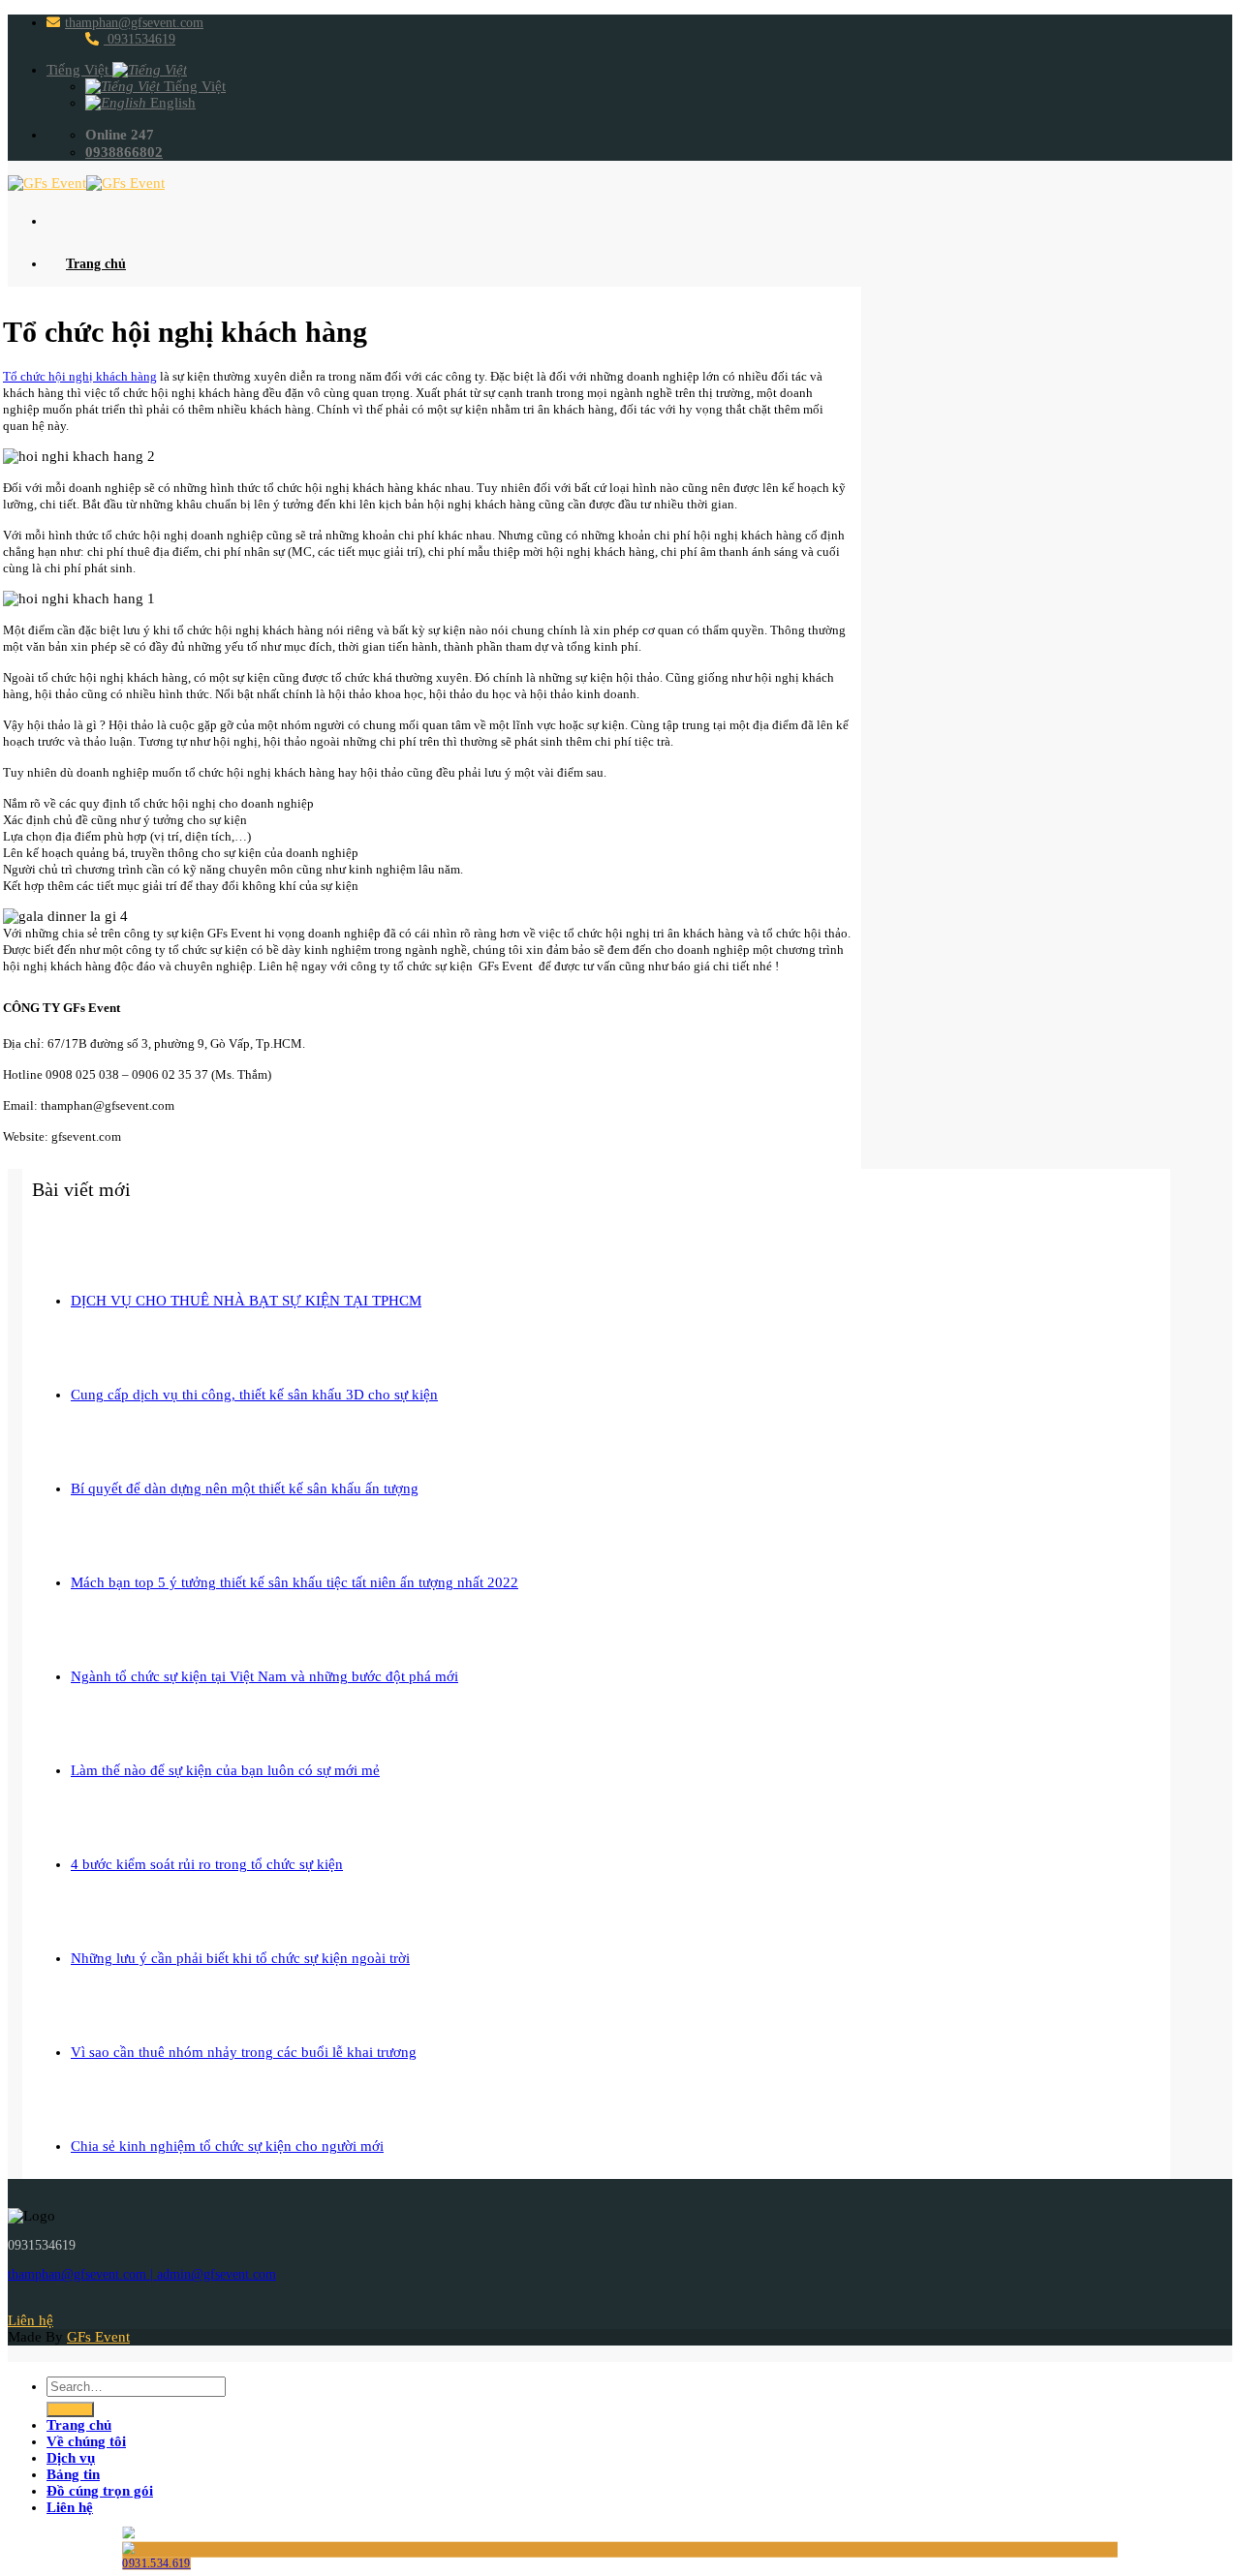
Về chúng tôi (86, 2441)
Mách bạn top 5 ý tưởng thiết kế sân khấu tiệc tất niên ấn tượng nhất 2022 (294, 1582)
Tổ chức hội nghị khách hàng (80, 376)
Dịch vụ (71, 2458)
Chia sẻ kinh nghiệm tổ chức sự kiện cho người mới (227, 2146)
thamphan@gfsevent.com (134, 23)
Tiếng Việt (79, 70)
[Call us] (117, 2304)
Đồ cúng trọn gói (100, 2491)
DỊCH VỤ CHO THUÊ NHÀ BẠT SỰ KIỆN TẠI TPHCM (246, 1301)
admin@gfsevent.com (217, 2274)
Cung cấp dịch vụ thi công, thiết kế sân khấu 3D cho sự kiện (254, 1395)
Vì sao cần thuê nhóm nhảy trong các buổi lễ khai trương (244, 2052)
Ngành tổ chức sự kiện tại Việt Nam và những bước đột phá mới (264, 1676)
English (171, 103)
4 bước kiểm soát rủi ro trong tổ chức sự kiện (207, 1864)
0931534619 (139, 39)
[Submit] (70, 2409)
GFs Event (98, 2337)
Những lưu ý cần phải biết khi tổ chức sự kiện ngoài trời (240, 1958)
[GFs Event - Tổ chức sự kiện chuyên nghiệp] (86, 183)
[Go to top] (30, 2353)
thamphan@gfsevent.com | (82, 2274)
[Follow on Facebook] (30, 2304)
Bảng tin (73, 2474)
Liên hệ (70, 2507)
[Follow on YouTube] (160, 2304)
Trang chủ (96, 264)
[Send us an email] (73, 2304)
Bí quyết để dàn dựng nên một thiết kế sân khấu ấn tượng (245, 1488)
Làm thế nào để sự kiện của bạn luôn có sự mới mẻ (225, 1770)
